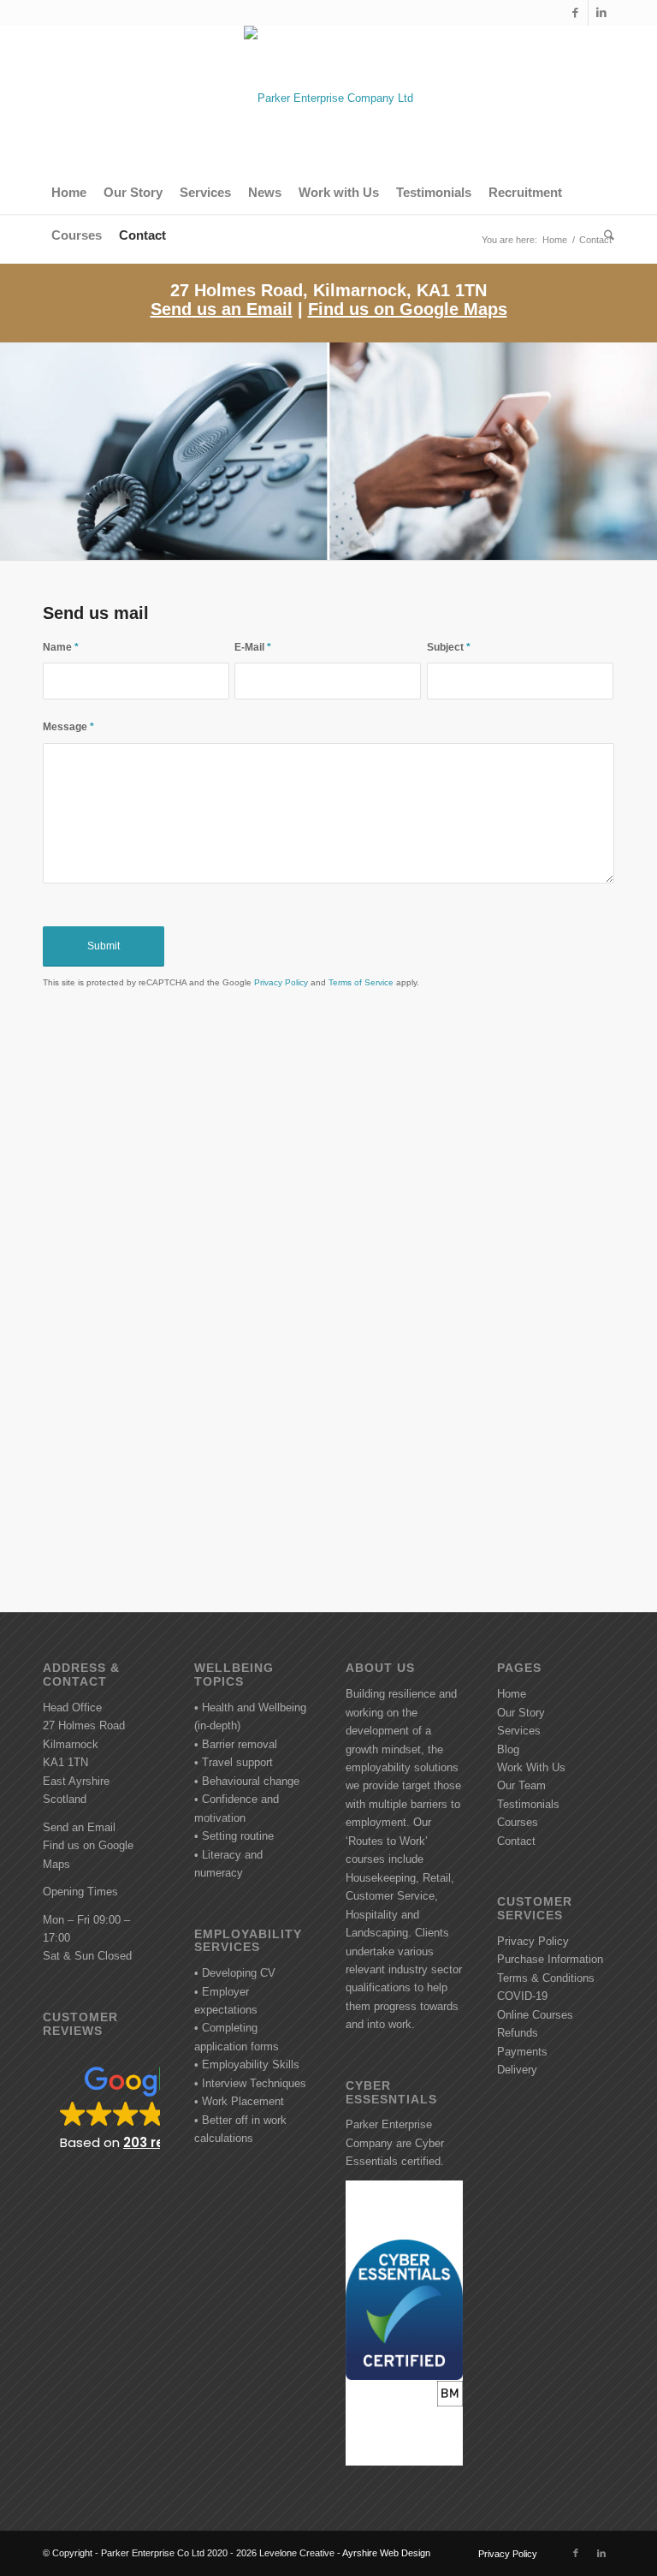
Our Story (521, 1713)
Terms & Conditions (546, 1978)
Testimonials (528, 1804)
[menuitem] (69, 193)
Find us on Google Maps (408, 309)
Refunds (518, 2033)
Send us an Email (222, 309)
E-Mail (253, 647)
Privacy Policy (281, 982)
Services (519, 1731)
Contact (516, 1841)
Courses (518, 1822)
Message (68, 727)
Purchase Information (550, 1959)
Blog (508, 1749)
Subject (449, 647)
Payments (522, 2052)
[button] (101, 2107)
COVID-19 (522, 1996)
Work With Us (531, 1767)
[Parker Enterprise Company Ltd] (328, 98)
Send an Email (79, 1827)
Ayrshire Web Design (386, 2553)
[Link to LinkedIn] (601, 13)
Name (61, 647)
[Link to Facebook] (575, 13)
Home (512, 1694)
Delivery (517, 2070)
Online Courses (535, 2015)
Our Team (521, 1785)
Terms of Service (361, 982)
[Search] (605, 235)
